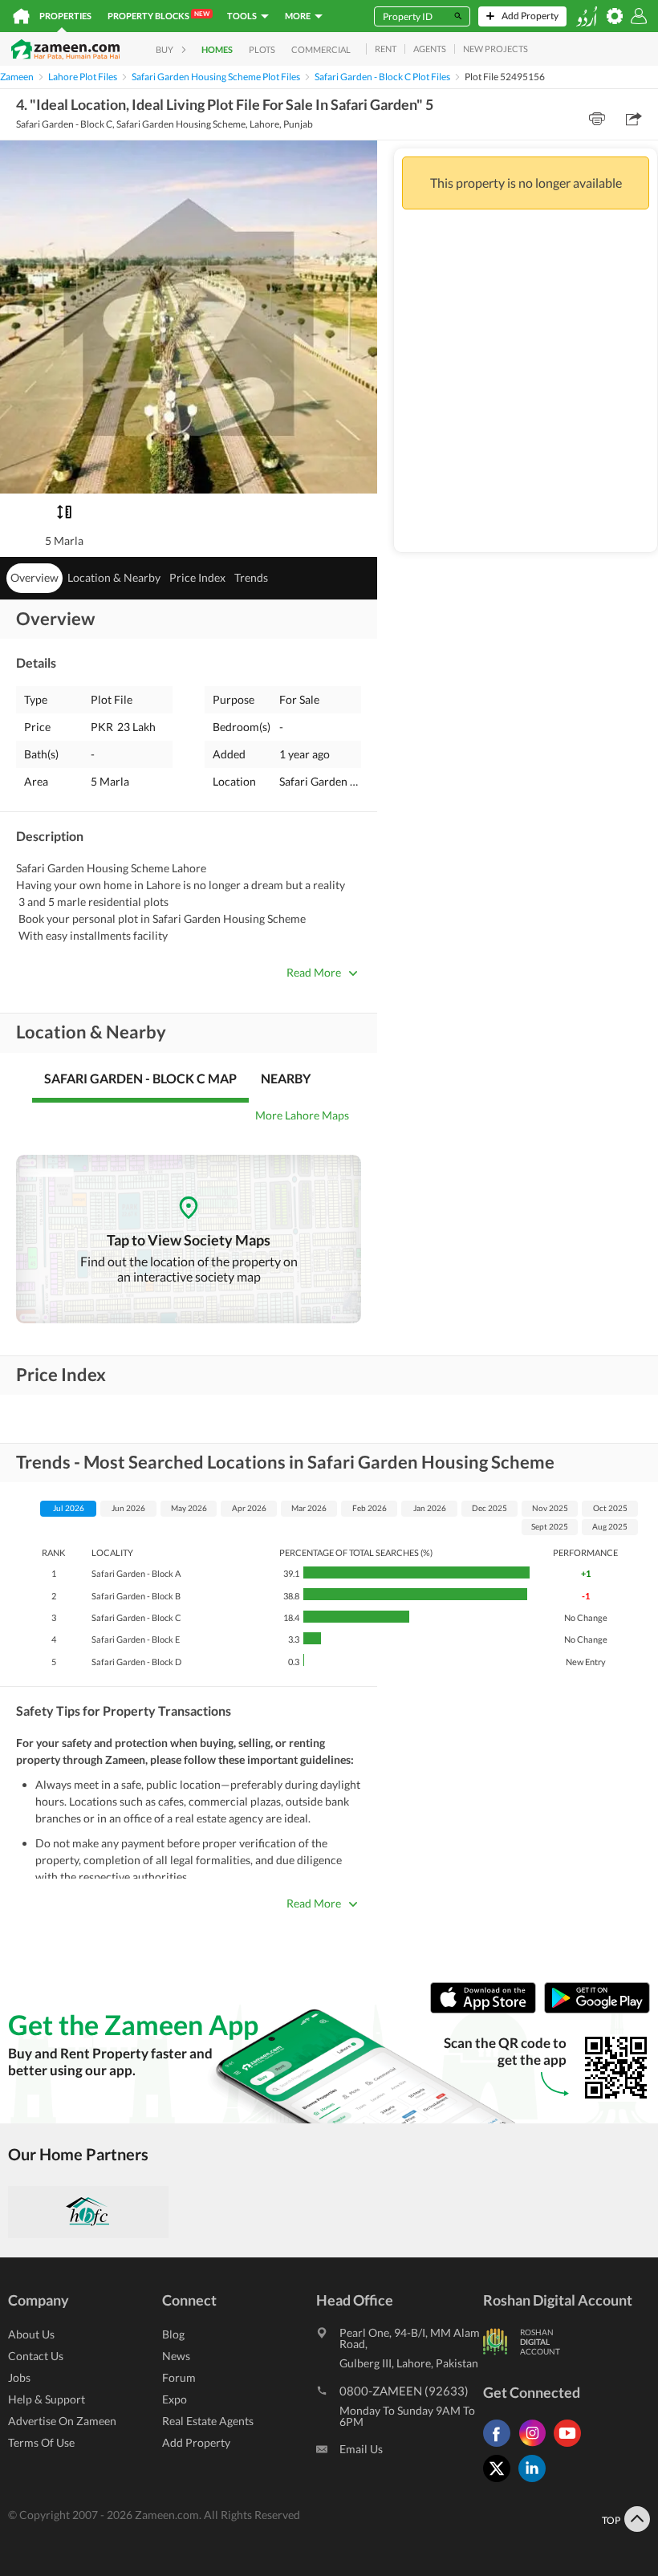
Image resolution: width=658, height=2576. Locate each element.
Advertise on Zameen (62, 2421)
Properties (65, 16)
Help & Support (47, 2399)
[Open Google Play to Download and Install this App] (597, 2010)
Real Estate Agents (208, 2421)
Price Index (197, 577)
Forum (179, 2377)
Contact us (36, 2356)
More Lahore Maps (302, 1115)
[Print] (597, 119)
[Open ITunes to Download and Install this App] (487, 2010)
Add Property (196, 2442)
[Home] (21, 16)
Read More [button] (314, 972)
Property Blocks (158, 15)
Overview (35, 577)
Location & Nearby (114, 577)
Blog (173, 2334)
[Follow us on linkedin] (536, 2482)
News (176, 2356)
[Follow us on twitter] (501, 2482)
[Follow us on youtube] (571, 2446)
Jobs (19, 2377)
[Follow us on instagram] (536, 2446)
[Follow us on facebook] (501, 2446)
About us (31, 2334)
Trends (251, 577)
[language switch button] (587, 16)
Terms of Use (41, 2442)
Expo (175, 2399)
